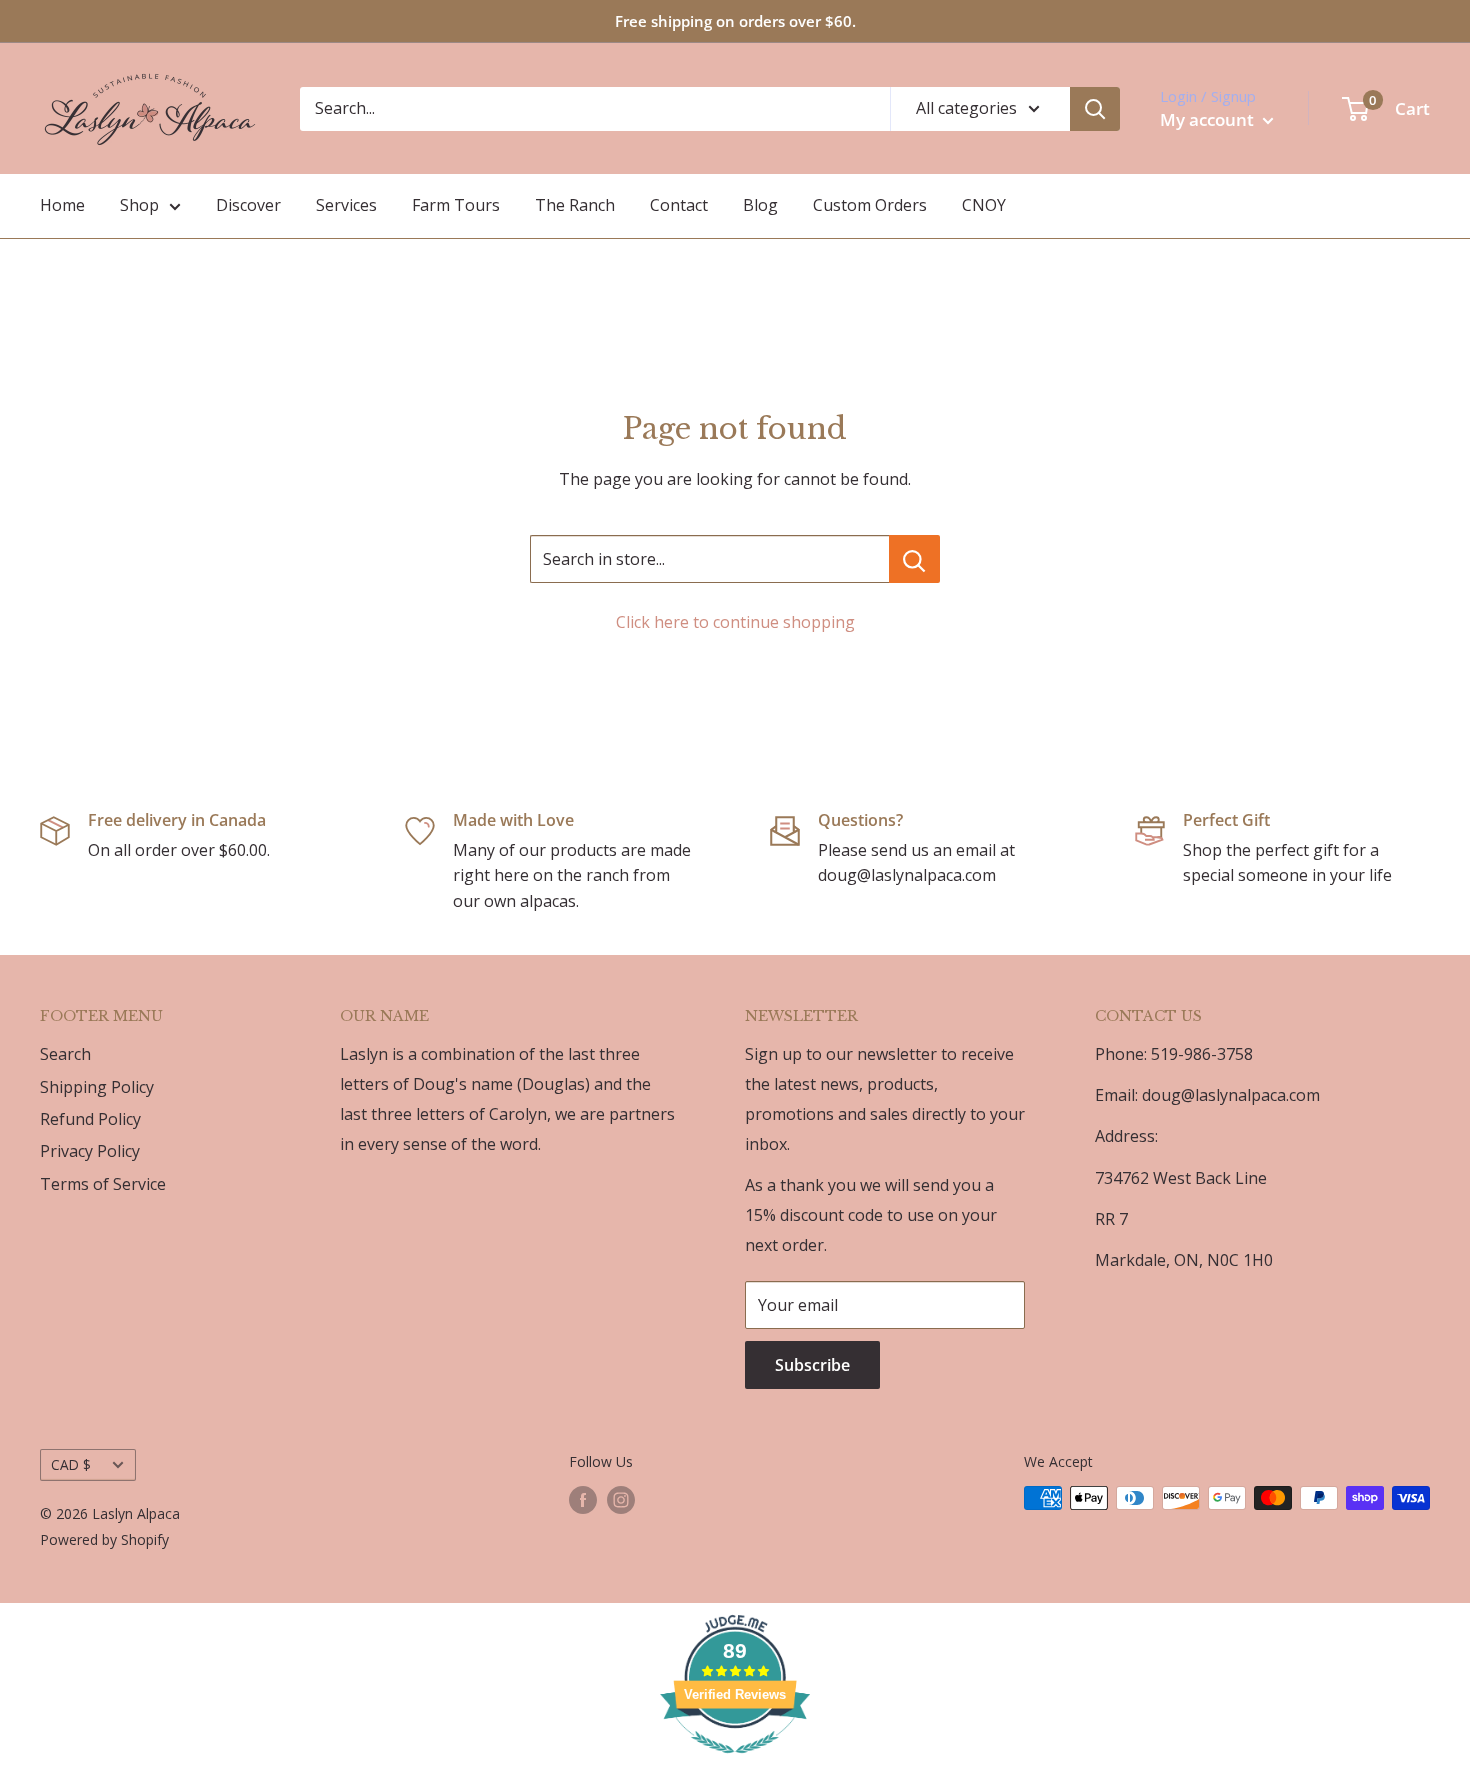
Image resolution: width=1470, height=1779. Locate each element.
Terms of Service (103, 1184)
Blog (760, 205)
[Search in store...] (914, 559)
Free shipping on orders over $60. (735, 21)
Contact (679, 205)
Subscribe (812, 1365)
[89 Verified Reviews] (735, 1763)
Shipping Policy (97, 1087)
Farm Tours (456, 205)
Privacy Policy (90, 1151)
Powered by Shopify (104, 1539)
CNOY (984, 205)
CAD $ (71, 1464)
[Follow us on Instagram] (621, 1500)
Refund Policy (90, 1119)
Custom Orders (870, 205)
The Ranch (575, 205)
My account (1209, 119)
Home (62, 205)
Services (346, 205)
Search (65, 1054)
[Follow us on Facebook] (583, 1500)
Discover (248, 205)
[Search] (1095, 109)
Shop (139, 205)
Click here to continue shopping (735, 622)
